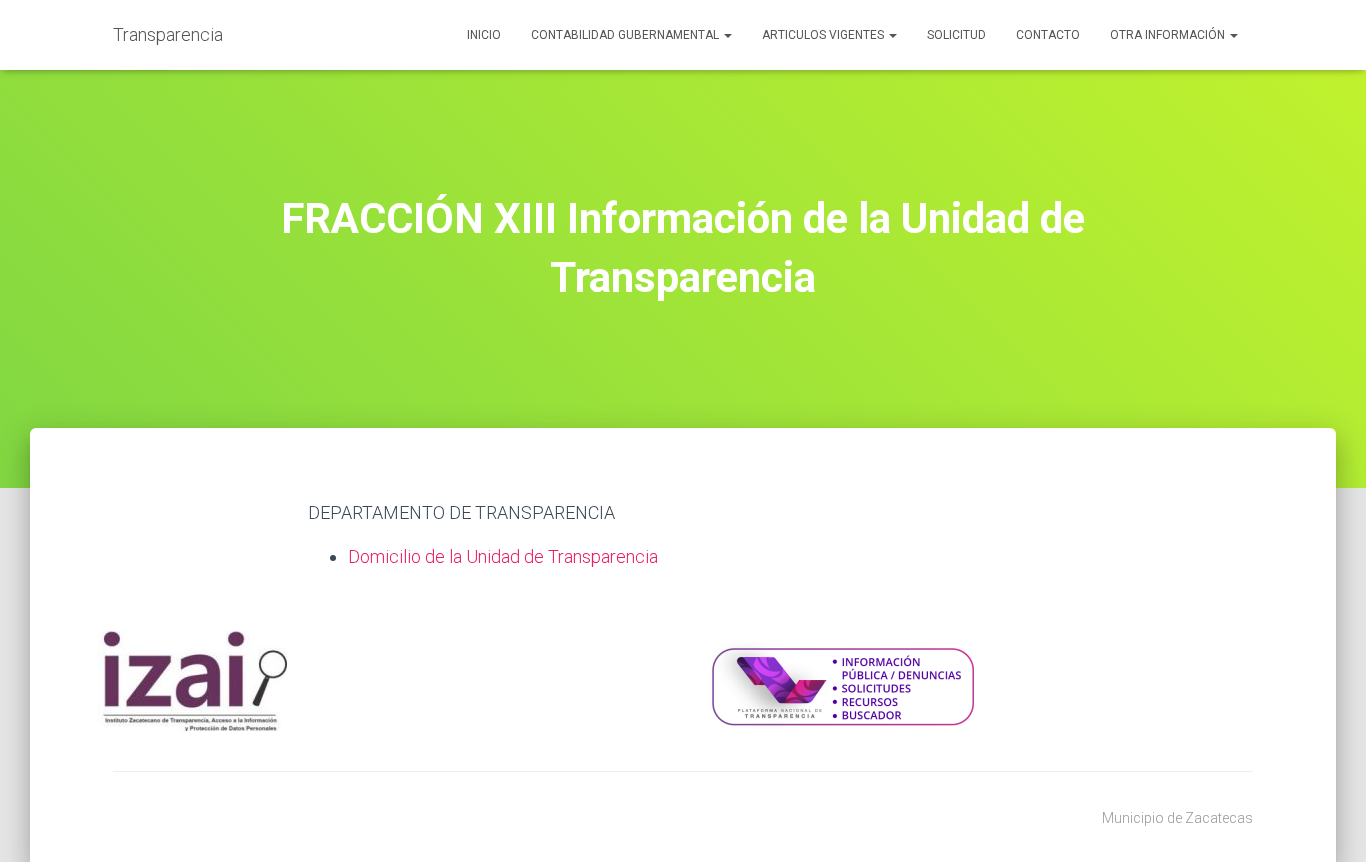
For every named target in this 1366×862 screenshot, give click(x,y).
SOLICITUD (956, 35)
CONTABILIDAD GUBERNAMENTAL (626, 35)
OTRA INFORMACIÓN (1169, 35)
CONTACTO (1048, 35)
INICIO (484, 35)
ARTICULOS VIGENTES (824, 35)
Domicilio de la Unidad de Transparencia (503, 556)
